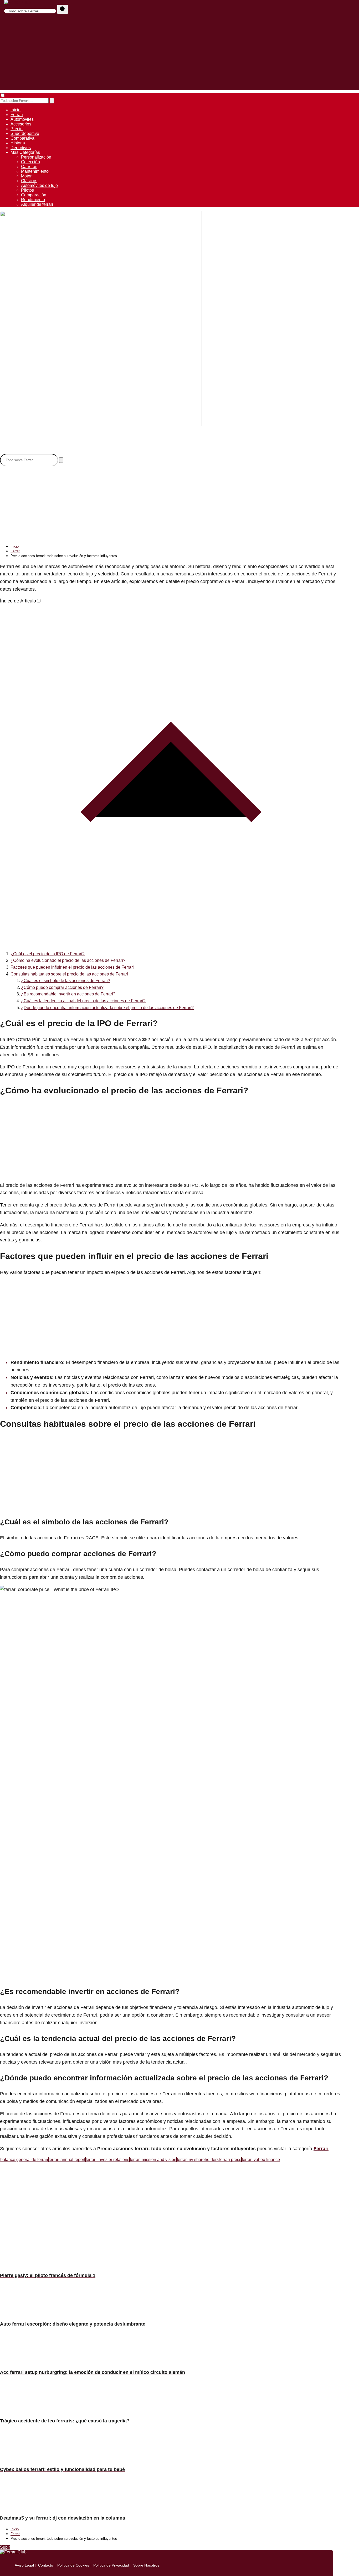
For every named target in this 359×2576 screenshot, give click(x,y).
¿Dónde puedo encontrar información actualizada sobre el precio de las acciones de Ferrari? (107, 1008)
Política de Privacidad (111, 2565)
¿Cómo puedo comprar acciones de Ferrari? (62, 987)
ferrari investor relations (107, 2160)
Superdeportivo (25, 133)
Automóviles (22, 119)
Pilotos (27, 190)
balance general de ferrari (24, 2160)
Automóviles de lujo (39, 185)
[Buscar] (63, 9)
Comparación (34, 195)
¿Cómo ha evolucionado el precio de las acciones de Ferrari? (68, 960)
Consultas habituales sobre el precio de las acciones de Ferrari (69, 974)
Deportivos (21, 148)
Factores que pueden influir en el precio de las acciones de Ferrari (72, 967)
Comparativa (22, 138)
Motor (26, 176)
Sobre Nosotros (146, 2565)
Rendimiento (33, 200)
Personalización (36, 157)
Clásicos (29, 181)
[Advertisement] (179, 53)
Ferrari (17, 115)
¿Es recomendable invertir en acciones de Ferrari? (68, 994)
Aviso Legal (24, 2565)
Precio (17, 129)
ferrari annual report (67, 2160)
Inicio (16, 110)
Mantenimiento (35, 171)
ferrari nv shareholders (198, 2160)
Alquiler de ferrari (37, 204)
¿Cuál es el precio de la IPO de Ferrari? (48, 954)
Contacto (46, 2565)
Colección (30, 162)
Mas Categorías (25, 152)
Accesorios (21, 124)
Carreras (29, 167)
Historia (18, 143)
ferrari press (230, 2160)
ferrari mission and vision (153, 2160)
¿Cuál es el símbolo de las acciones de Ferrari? (66, 981)
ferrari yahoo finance (261, 2160)
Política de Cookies (73, 2565)
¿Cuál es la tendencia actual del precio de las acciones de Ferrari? (83, 1001)
